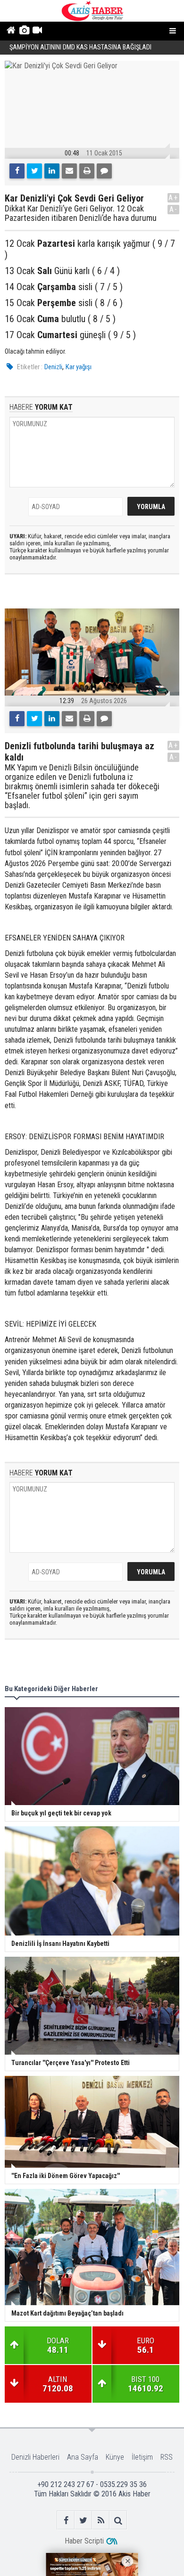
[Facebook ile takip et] (66, 2520)
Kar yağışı (79, 367)
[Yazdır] (87, 171)
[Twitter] (34, 171)
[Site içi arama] (118, 2520)
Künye (115, 2457)
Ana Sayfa (83, 2457)
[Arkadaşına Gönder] (69, 171)
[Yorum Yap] (104, 171)
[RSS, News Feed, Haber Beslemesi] (101, 2520)
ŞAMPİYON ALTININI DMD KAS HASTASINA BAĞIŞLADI (81, 47)
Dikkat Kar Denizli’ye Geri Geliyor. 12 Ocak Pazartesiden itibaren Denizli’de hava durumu (81, 213)
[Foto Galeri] (24, 31)
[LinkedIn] (52, 171)
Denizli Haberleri (35, 2457)
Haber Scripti (84, 2541)
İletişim (142, 2457)
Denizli (53, 367)
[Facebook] (17, 171)
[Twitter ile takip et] (83, 2520)
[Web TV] (37, 31)
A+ (173, 198)
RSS (167, 2457)
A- (174, 209)
